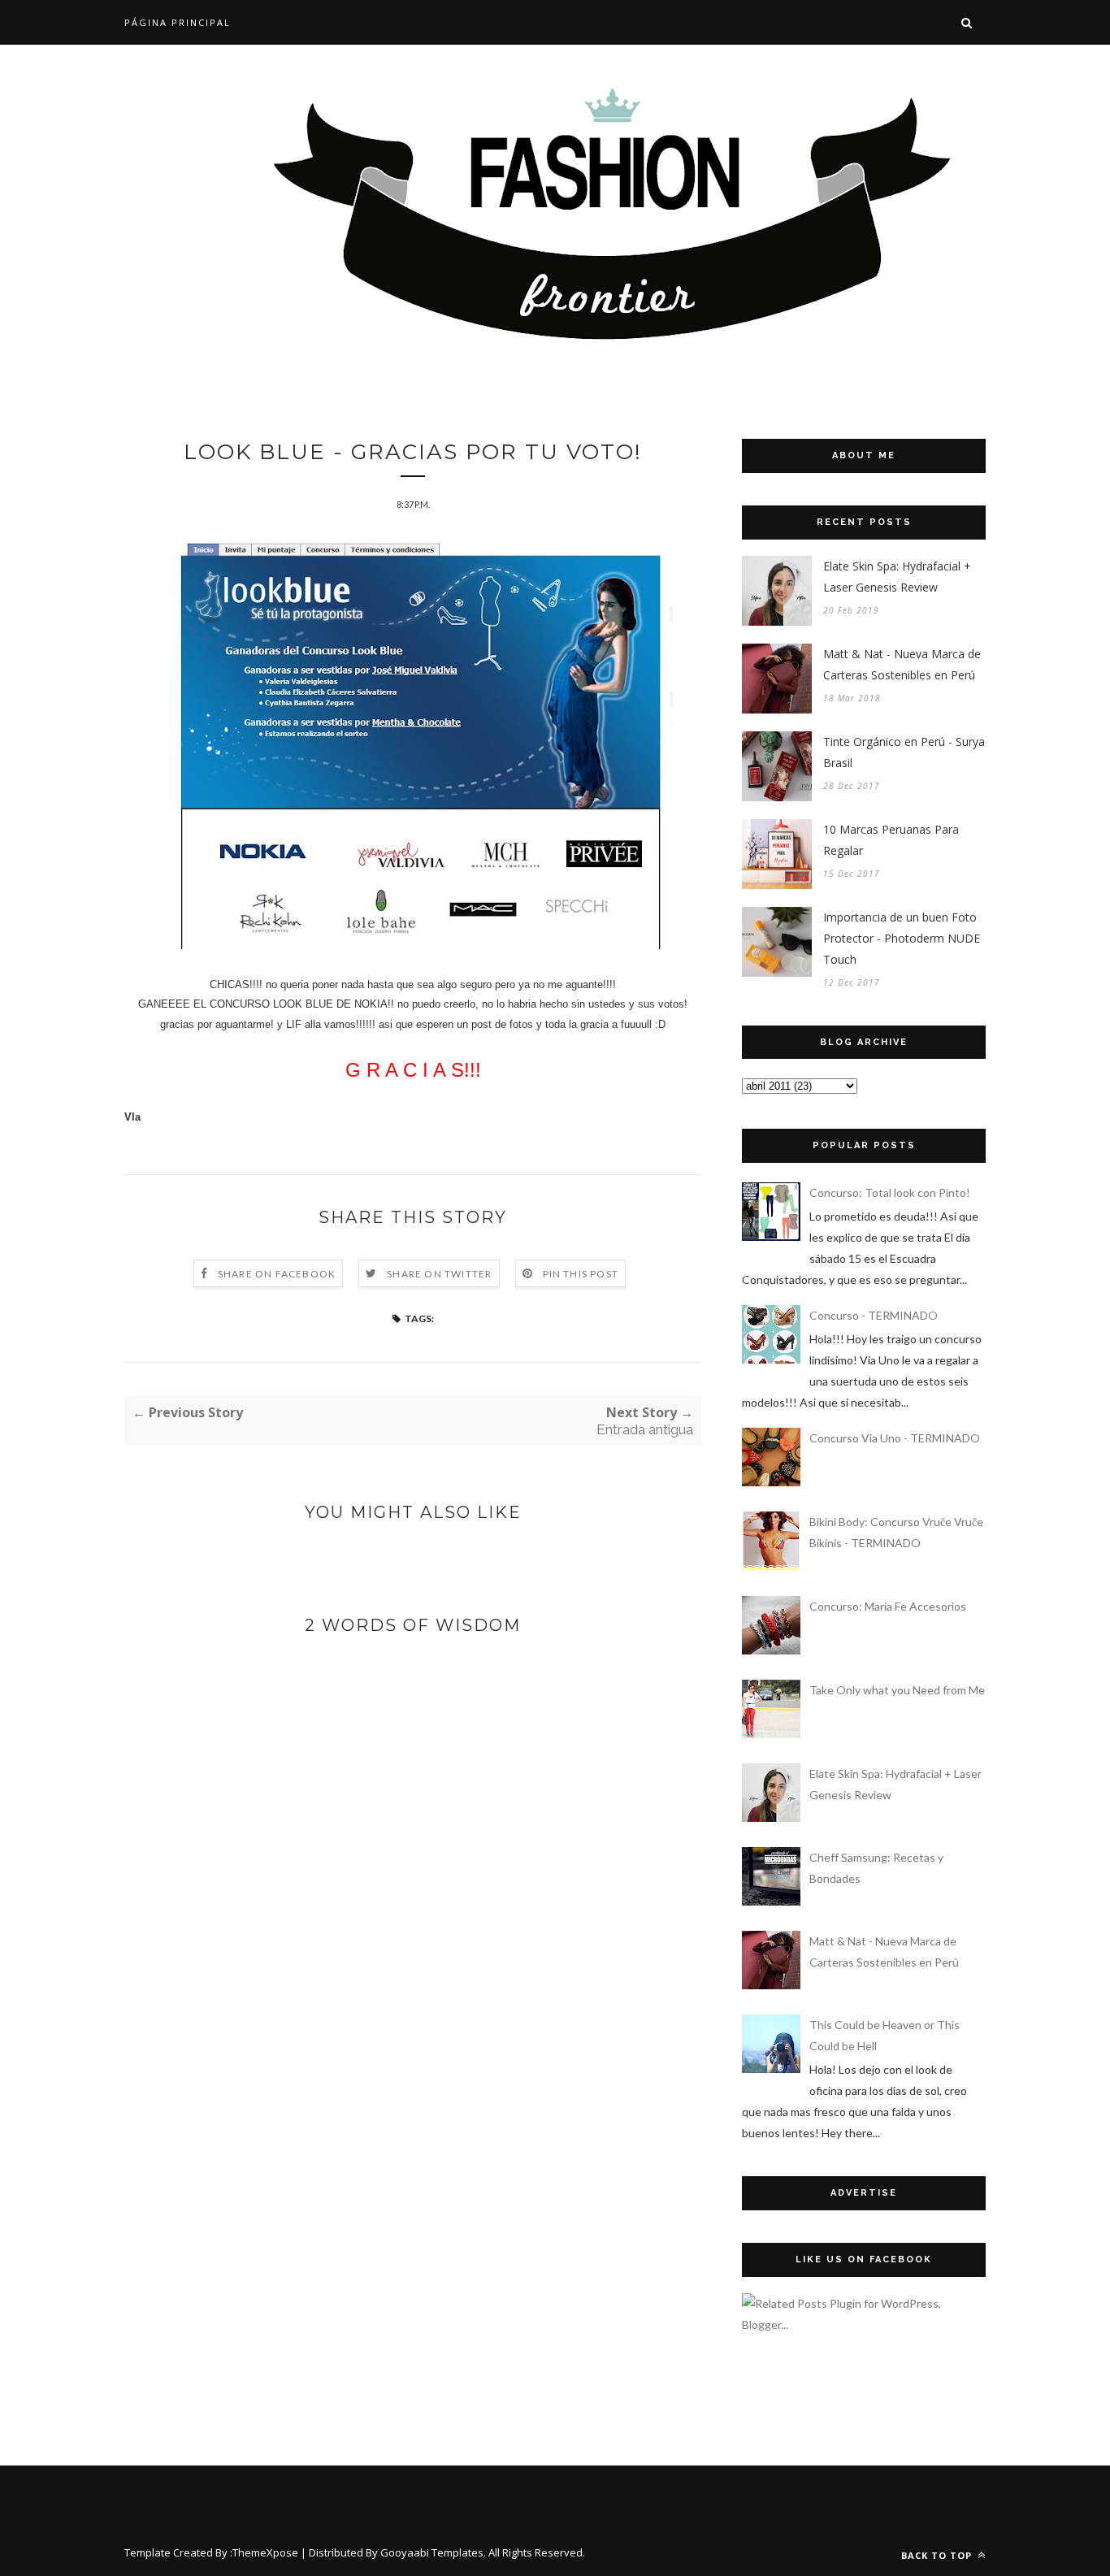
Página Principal (178, 22)
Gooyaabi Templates (432, 2552)
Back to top (938, 2555)
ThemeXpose (265, 2552)
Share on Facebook (277, 1274)
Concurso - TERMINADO (874, 1315)
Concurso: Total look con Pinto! (890, 1193)
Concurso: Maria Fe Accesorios (888, 1606)
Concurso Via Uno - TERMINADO (895, 1438)
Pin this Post (581, 1274)
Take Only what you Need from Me (897, 1690)
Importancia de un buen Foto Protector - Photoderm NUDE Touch (902, 938)
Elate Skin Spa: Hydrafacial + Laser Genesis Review (897, 577)
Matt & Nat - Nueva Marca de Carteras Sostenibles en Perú (902, 664)
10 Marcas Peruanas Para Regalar (891, 840)
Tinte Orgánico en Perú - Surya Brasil (904, 752)
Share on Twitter (439, 1274)
